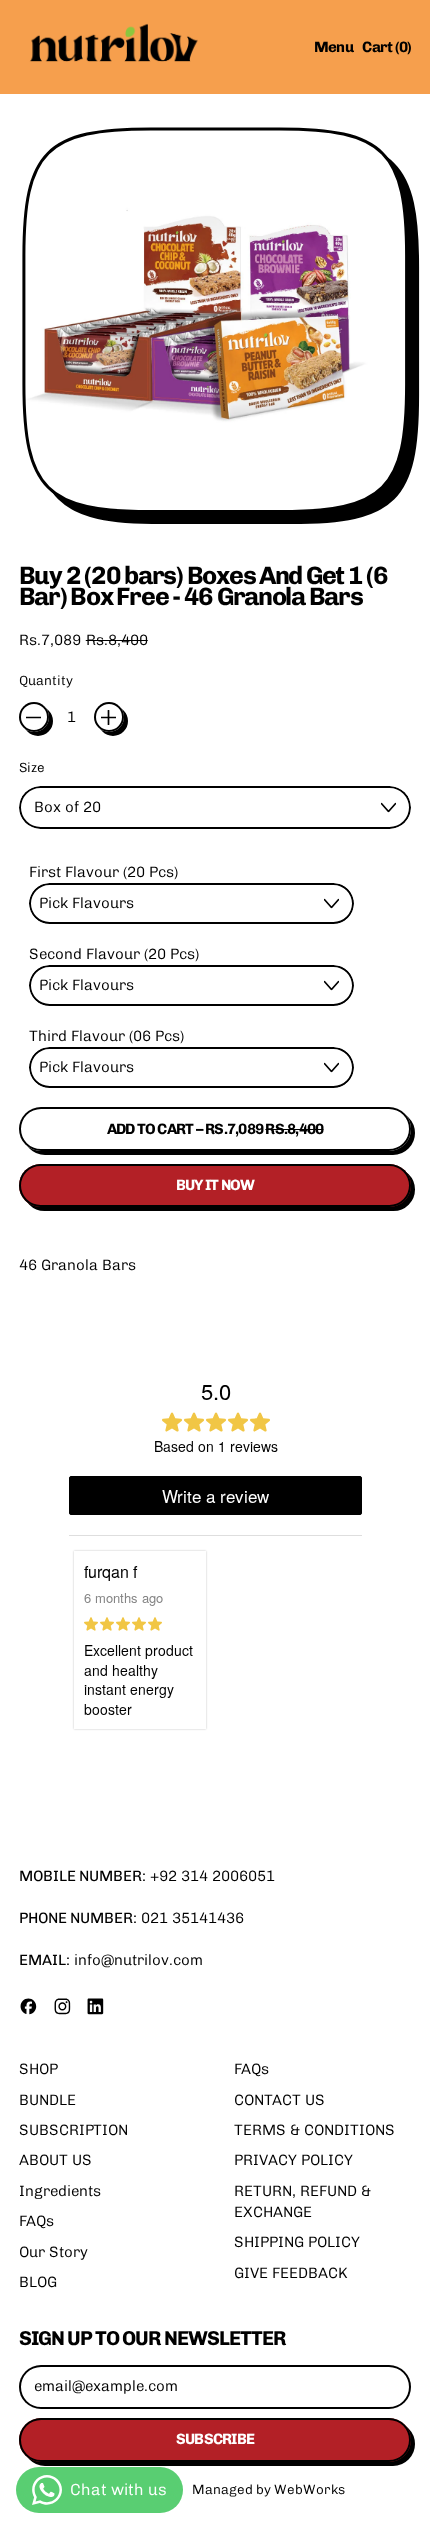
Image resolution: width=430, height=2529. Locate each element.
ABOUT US (55, 2160)
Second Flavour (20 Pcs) (114, 954)
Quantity (46, 680)
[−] (34, 717)
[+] (109, 717)
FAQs (36, 2221)
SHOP (38, 2069)
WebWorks (309, 2489)
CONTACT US (279, 2100)
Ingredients (60, 2191)
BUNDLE (47, 2100)
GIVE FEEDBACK (291, 2273)
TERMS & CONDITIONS (314, 2130)
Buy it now (215, 1185)
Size (32, 767)
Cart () (386, 50)
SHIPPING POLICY (297, 2242)
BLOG (38, 2282)
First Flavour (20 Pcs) (103, 872)
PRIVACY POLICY (293, 2160)
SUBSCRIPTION (73, 2130)
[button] (215, 326)
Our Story (53, 2252)
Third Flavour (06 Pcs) (106, 1036)
